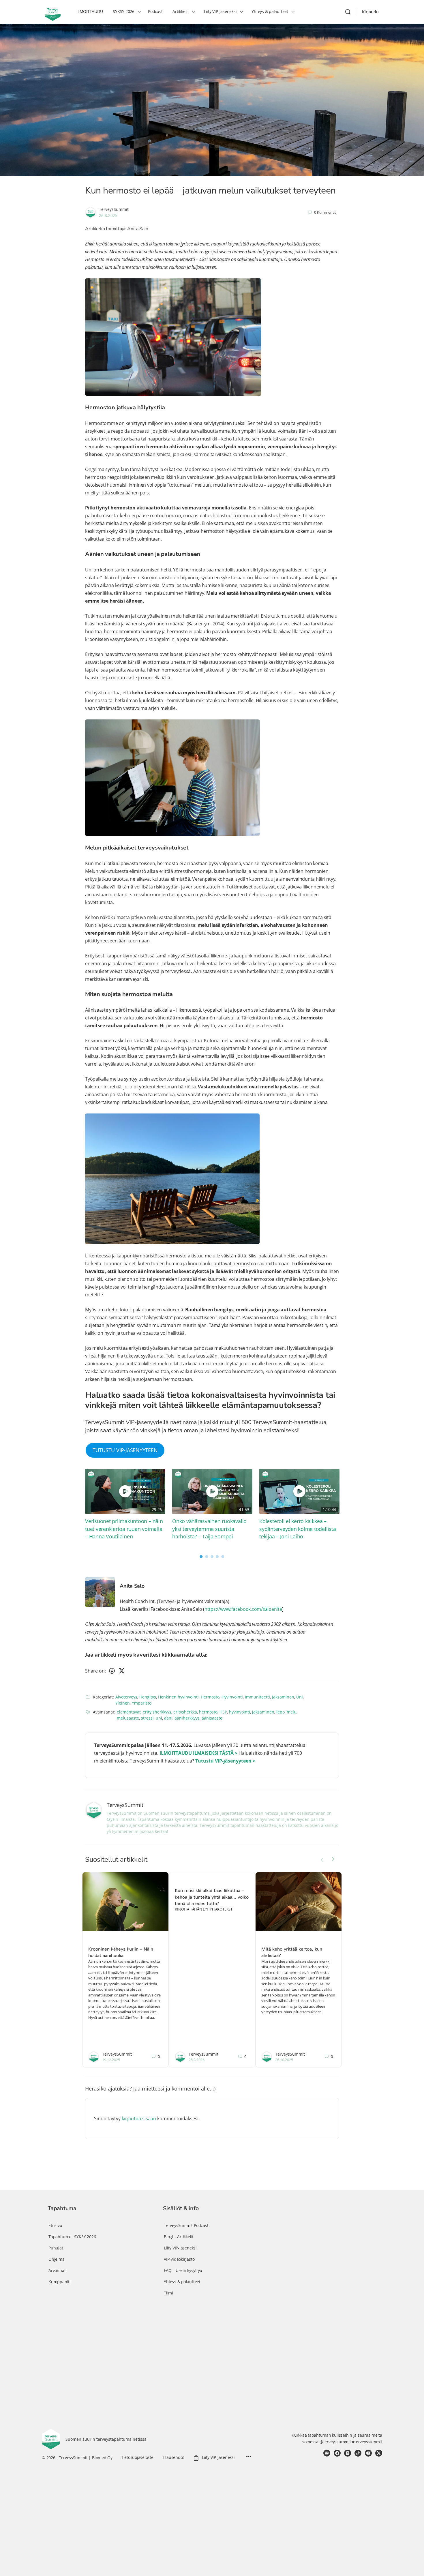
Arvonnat (57, 2270)
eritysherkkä (185, 1712)
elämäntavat (129, 1712)
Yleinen (123, 1703)
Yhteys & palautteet (182, 2282)
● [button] (201, 1556)
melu (292, 1712)
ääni (168, 1718)
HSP (223, 1712)
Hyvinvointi (232, 1697)
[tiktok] (358, 2453)
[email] (327, 2453)
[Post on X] (122, 1671)
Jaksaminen (283, 1697)
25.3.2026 (197, 2060)
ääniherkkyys (187, 1718)
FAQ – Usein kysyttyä (183, 2270)
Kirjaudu (370, 12)
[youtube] (368, 2453)
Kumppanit (59, 2282)
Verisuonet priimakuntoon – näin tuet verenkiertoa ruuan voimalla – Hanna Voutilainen (124, 1529)
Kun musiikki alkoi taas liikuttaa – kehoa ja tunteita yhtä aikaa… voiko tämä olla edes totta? (212, 1896)
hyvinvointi (240, 1712)
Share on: (95, 1671)
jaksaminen (263, 1712)
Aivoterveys (126, 1697)
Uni (300, 1697)
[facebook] (337, 2453)
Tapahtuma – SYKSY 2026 (72, 2237)
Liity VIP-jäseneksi (180, 2248)
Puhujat (56, 2248)
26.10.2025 (284, 2060)
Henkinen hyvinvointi (178, 1697)
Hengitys (148, 1697)
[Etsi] (348, 12)
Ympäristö (142, 1703)
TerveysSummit (114, 209)
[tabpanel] (125, 1505)
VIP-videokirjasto (179, 2259)
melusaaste (128, 1718)
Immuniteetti (257, 1697)
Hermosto (210, 1697)
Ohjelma (57, 2259)
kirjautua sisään (139, 2118)
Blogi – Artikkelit (179, 2237)
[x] (379, 2453)
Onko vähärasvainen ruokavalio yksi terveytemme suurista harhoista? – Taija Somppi (209, 1529)
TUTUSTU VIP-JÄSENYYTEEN (125, 1450)
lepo (281, 1712)
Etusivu (55, 2225)
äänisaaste (212, 1718)
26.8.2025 (108, 215)
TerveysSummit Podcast (186, 2225)
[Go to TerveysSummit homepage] (53, 11)
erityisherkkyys (157, 1712)
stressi (147, 1718)
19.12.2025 (111, 2060)
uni (159, 1718)
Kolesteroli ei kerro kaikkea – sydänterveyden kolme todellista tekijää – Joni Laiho (298, 1529)
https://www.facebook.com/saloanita (243, 1609)
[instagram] (348, 2453)
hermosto (208, 1712)
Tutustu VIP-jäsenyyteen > (225, 1761)
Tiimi (168, 2293)
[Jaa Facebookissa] (112, 1671)
